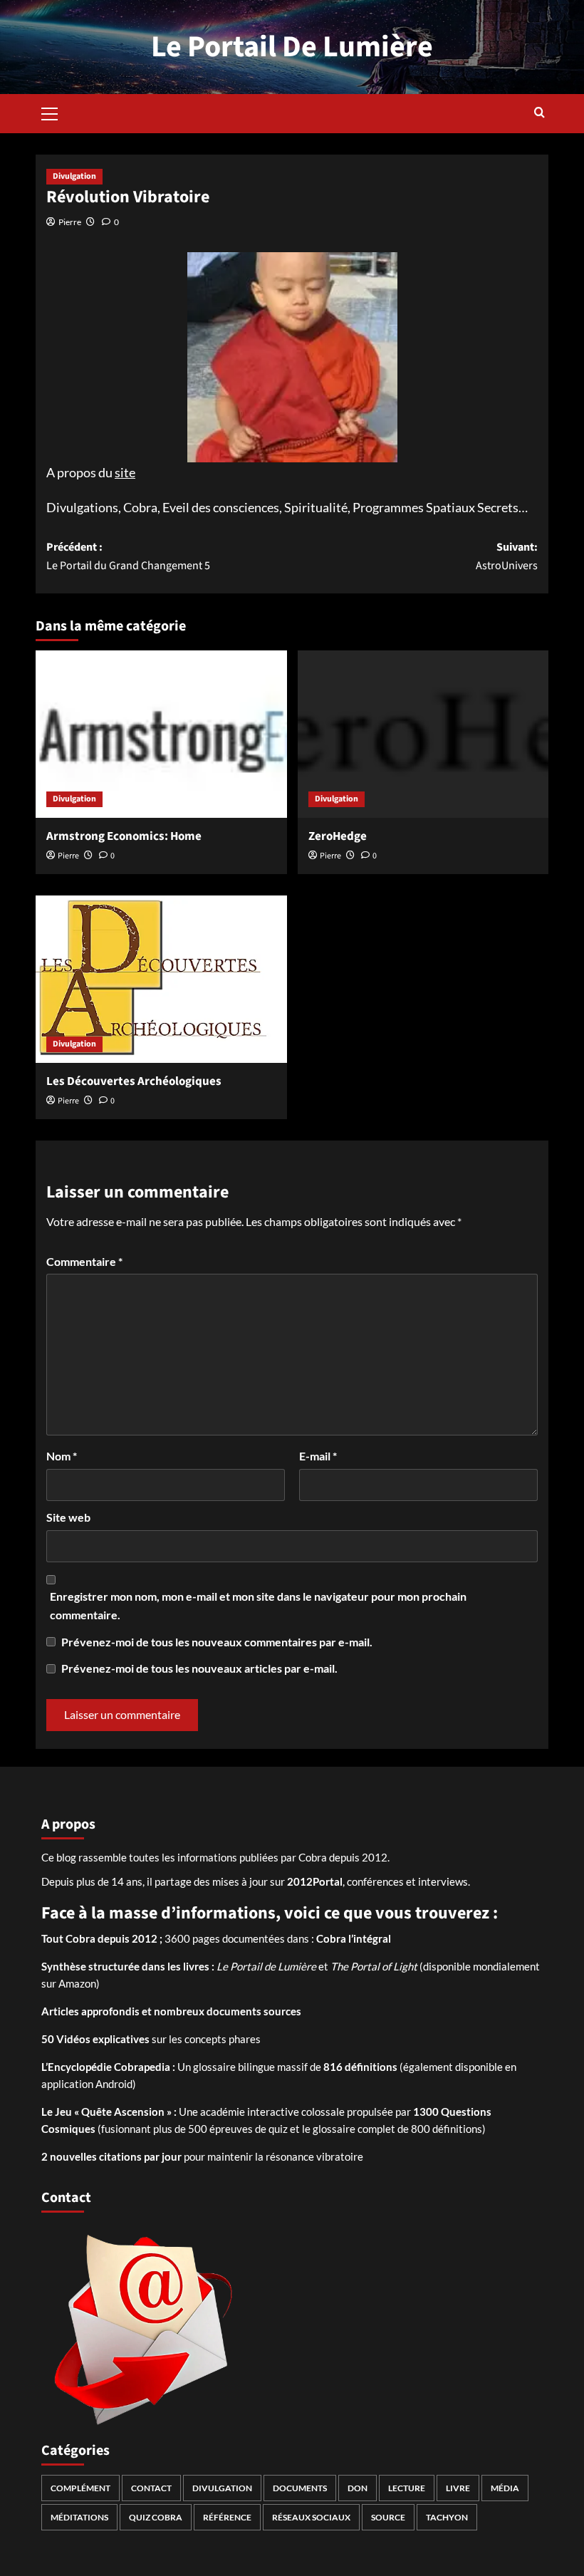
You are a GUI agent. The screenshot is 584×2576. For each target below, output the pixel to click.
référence (227, 2517)
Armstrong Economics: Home (124, 836)
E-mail (318, 1456)
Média (505, 2488)
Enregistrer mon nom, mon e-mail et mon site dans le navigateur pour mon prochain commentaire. (258, 1605)
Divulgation (74, 176)
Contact (151, 2488)
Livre (458, 2488)
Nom (62, 1456)
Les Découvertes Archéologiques (134, 1081)
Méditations (79, 2517)
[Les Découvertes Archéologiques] (161, 979)
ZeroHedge (338, 836)
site (125, 472)
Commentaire (84, 1261)
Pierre (70, 222)
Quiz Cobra (156, 2517)
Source (388, 2517)
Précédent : (128, 556)
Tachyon (447, 2517)
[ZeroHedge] (423, 734)
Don (358, 2488)
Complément (80, 2488)
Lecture (407, 2488)
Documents (300, 2488)
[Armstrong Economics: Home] (161, 734)
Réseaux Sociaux (311, 2517)
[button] (50, 112)
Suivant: (507, 556)
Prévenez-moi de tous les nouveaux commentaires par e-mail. (217, 1642)
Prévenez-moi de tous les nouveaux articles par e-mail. (199, 1668)
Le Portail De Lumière (292, 47)
